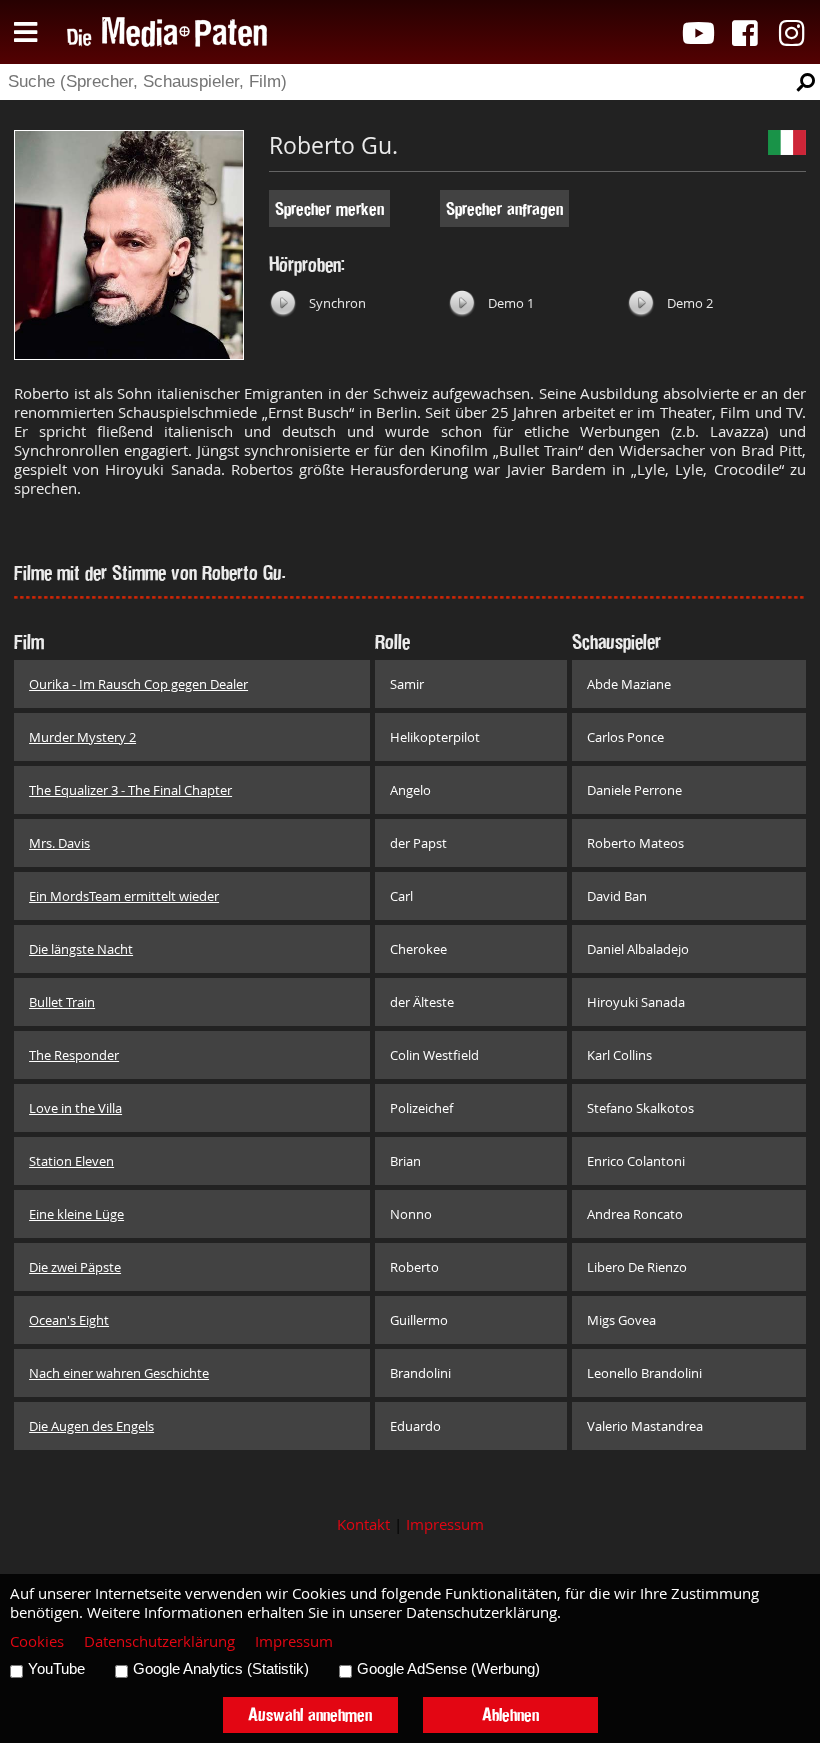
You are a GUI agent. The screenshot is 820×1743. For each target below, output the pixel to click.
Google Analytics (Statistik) (221, 1669)
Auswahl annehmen (310, 1714)
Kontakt (363, 1524)
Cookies (37, 1641)
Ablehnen (510, 1714)
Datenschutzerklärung (159, 1641)
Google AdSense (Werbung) (448, 1669)
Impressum (445, 1524)
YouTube (56, 1669)
